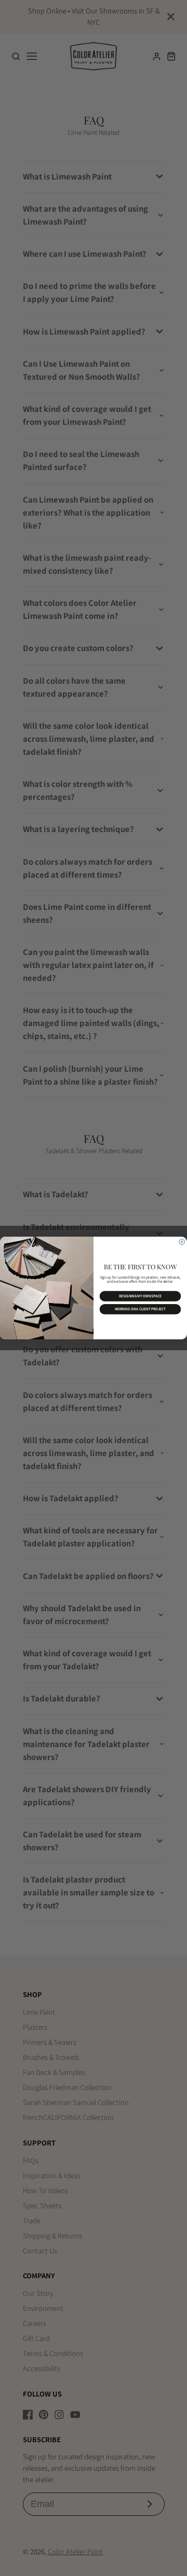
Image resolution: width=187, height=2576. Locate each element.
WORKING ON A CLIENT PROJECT (141, 1310)
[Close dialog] (182, 1242)
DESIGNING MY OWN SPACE (140, 1296)
